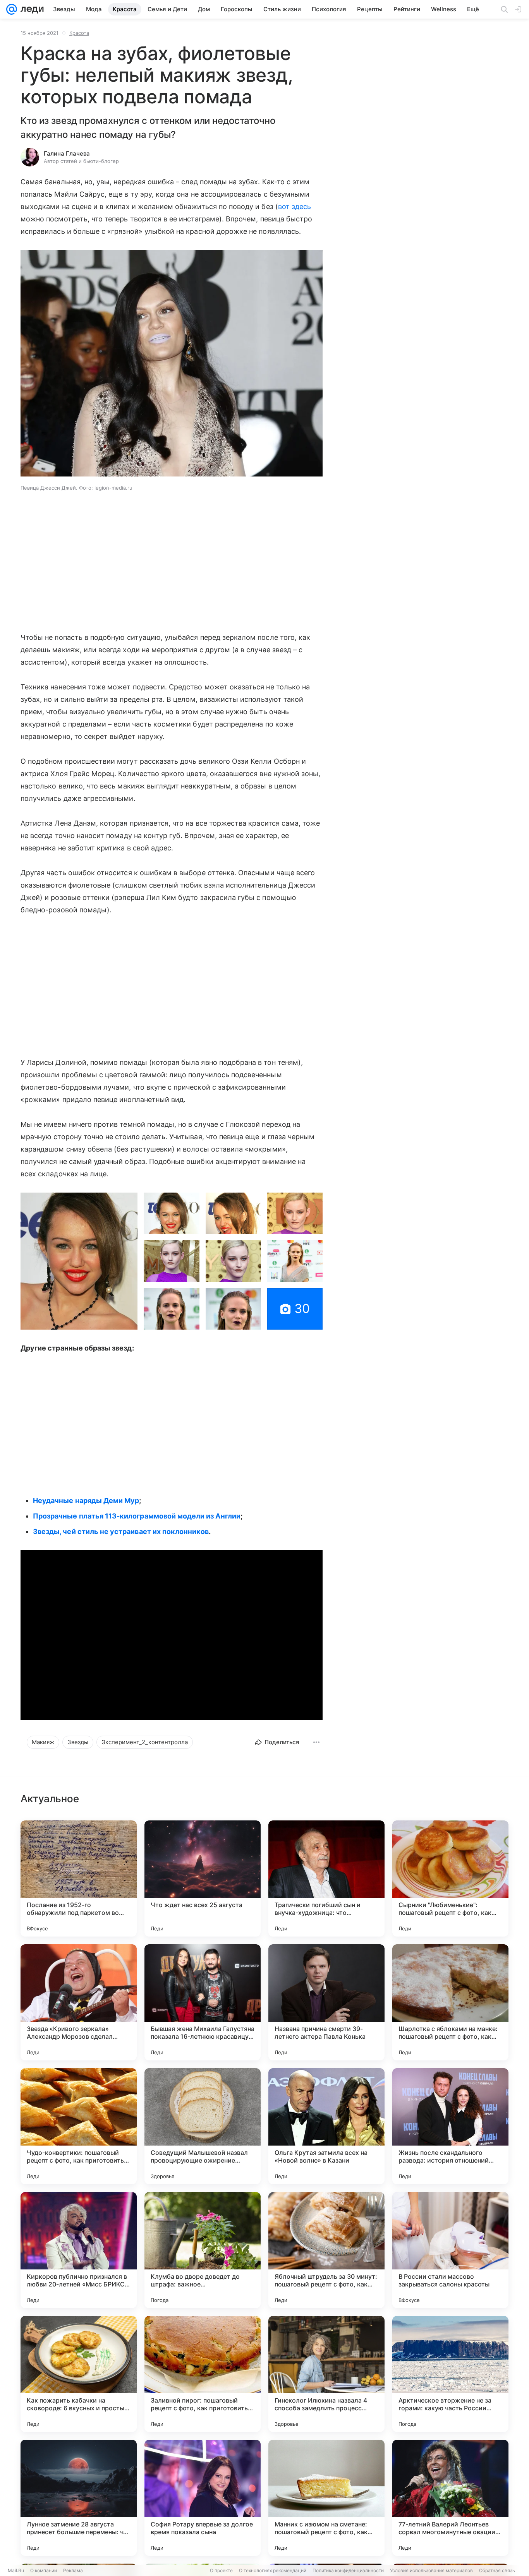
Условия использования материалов (431, 2570)
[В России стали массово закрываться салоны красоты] (450, 2250)
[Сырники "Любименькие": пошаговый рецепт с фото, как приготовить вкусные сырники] (450, 1878)
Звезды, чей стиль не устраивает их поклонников (121, 1531)
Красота (79, 33)
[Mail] (12, 9)
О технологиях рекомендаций (273, 2570)
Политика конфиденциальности (348, 2570)
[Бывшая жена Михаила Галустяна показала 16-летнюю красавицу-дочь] (203, 2002)
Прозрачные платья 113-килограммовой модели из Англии (137, 1516)
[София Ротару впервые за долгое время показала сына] (203, 2498)
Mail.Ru (16, 2570)
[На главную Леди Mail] (30, 9)
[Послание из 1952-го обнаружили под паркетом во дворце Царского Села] (79, 1878)
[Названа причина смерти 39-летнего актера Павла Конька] (326, 2002)
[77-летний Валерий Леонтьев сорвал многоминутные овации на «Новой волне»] (450, 2498)
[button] (172, 364)
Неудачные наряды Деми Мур (86, 1501)
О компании (44, 2570)
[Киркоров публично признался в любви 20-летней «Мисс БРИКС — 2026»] (79, 2250)
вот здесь (295, 207)
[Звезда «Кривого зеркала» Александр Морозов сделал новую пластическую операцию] (79, 2002)
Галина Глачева (67, 153)
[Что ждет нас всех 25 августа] (203, 1878)
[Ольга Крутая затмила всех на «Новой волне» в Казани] (326, 2126)
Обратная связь (497, 2570)
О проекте (221, 2570)
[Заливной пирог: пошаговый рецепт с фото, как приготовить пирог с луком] (203, 2374)
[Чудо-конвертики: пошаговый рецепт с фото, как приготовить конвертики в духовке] (79, 2126)
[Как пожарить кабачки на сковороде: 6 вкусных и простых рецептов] (79, 2374)
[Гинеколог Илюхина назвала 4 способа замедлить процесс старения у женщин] (326, 2374)
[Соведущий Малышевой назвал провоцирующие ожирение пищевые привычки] (203, 2126)
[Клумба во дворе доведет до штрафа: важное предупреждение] (203, 2250)
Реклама (73, 2570)
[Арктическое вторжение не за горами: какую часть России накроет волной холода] (450, 2374)
